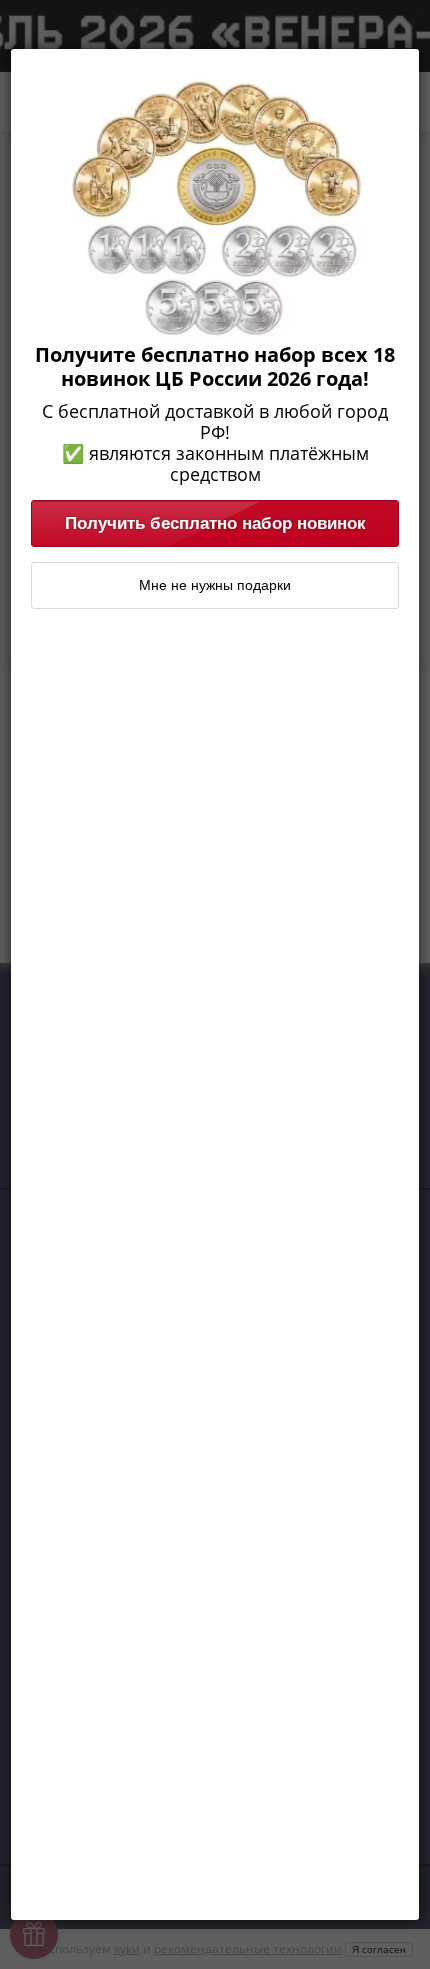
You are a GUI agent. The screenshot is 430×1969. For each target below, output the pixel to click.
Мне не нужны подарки (215, 585)
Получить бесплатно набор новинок (215, 523)
